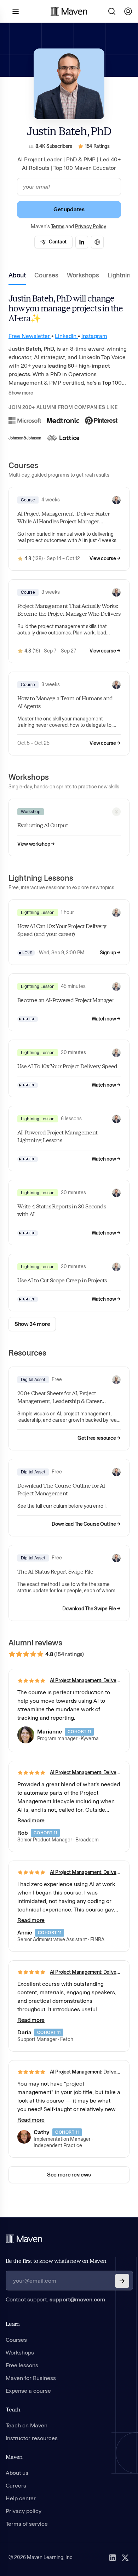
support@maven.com (77, 2299)
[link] (53, 242)
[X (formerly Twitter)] (125, 2558)
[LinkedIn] (113, 2558)
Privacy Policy (91, 227)
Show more (21, 393)
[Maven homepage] (69, 11)
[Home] (24, 2239)
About (17, 275)
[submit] (122, 2281)
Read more (31, 1820)
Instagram (94, 336)
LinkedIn (66, 336)
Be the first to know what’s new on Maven (56, 2261)
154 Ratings (97, 146)
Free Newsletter (30, 336)
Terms (58, 227)
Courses (46, 275)
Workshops (83, 275)
